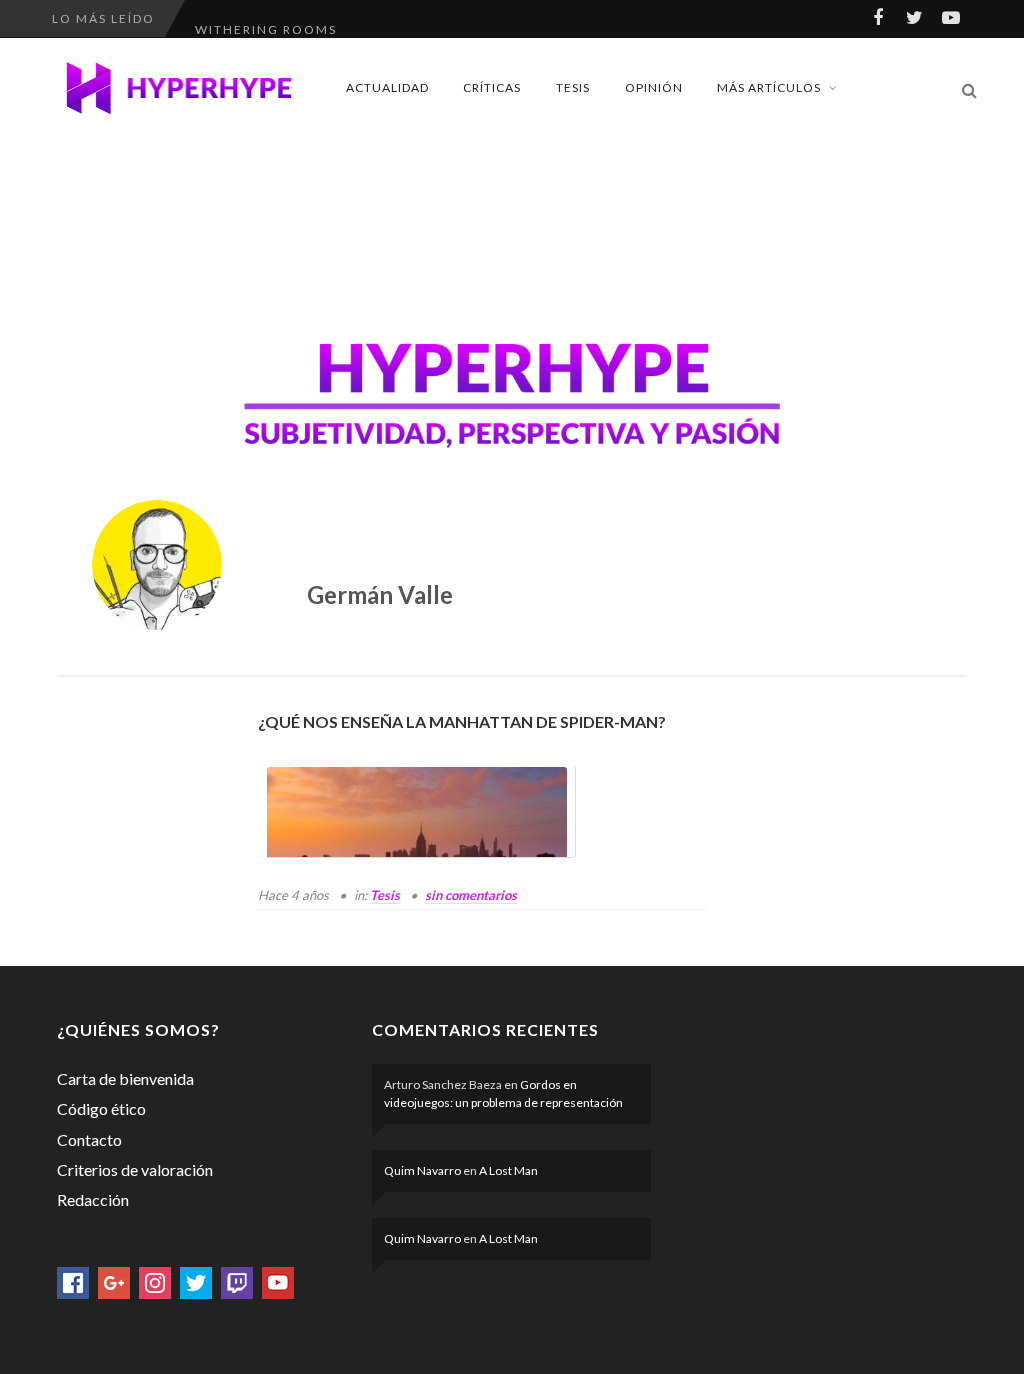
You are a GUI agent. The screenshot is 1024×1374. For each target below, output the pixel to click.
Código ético (101, 1108)
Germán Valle (380, 594)
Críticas (492, 87)
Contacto (89, 1139)
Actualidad (387, 87)
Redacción (93, 1199)
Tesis (573, 87)
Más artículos (769, 87)
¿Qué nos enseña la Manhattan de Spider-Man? (462, 721)
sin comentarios (471, 895)
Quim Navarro (422, 1170)
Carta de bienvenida (125, 1078)
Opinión (654, 87)
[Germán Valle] (157, 565)
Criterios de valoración (135, 1169)
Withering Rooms (266, 18)
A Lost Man (508, 1170)
